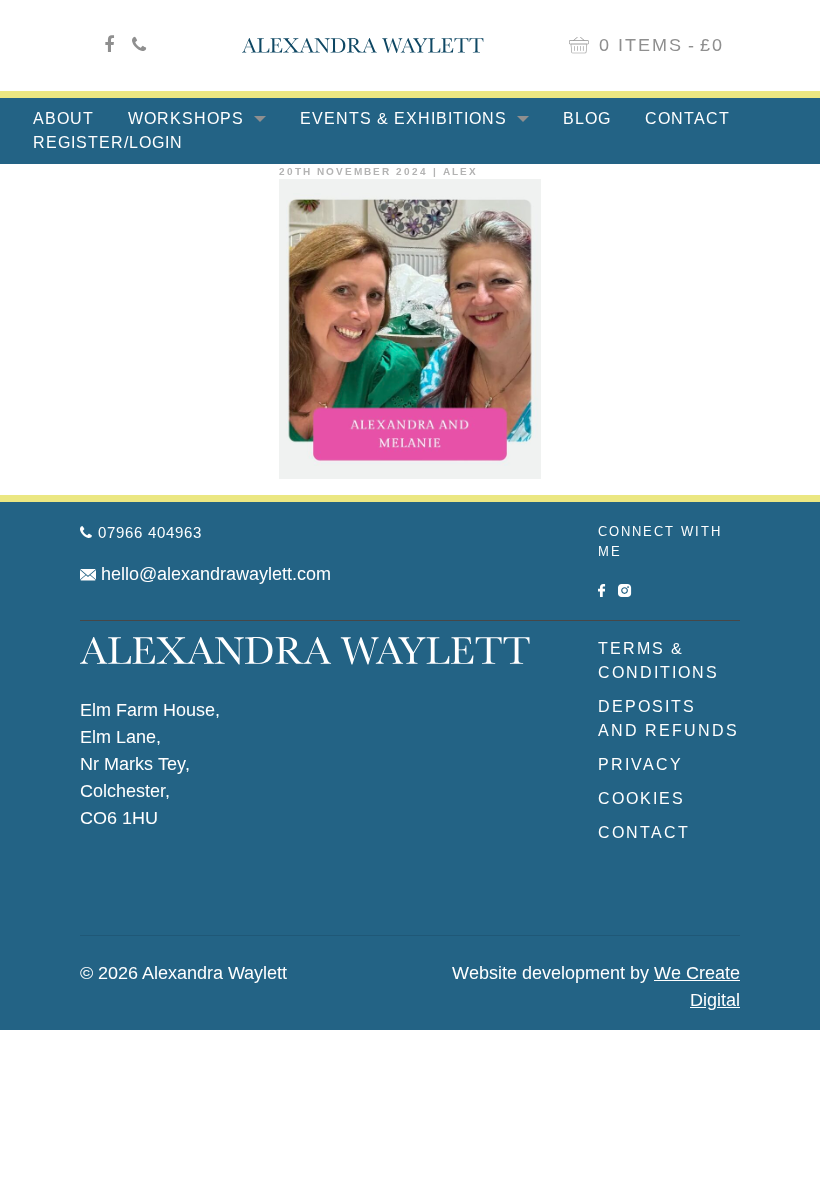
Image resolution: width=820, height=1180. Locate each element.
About (63, 118)
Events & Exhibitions (406, 118)
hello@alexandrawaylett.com (216, 574)
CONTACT (644, 832)
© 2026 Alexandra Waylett (183, 973)
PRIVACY (640, 764)
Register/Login (108, 142)
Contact (687, 118)
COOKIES (641, 798)
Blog (587, 118)
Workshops (188, 118)
